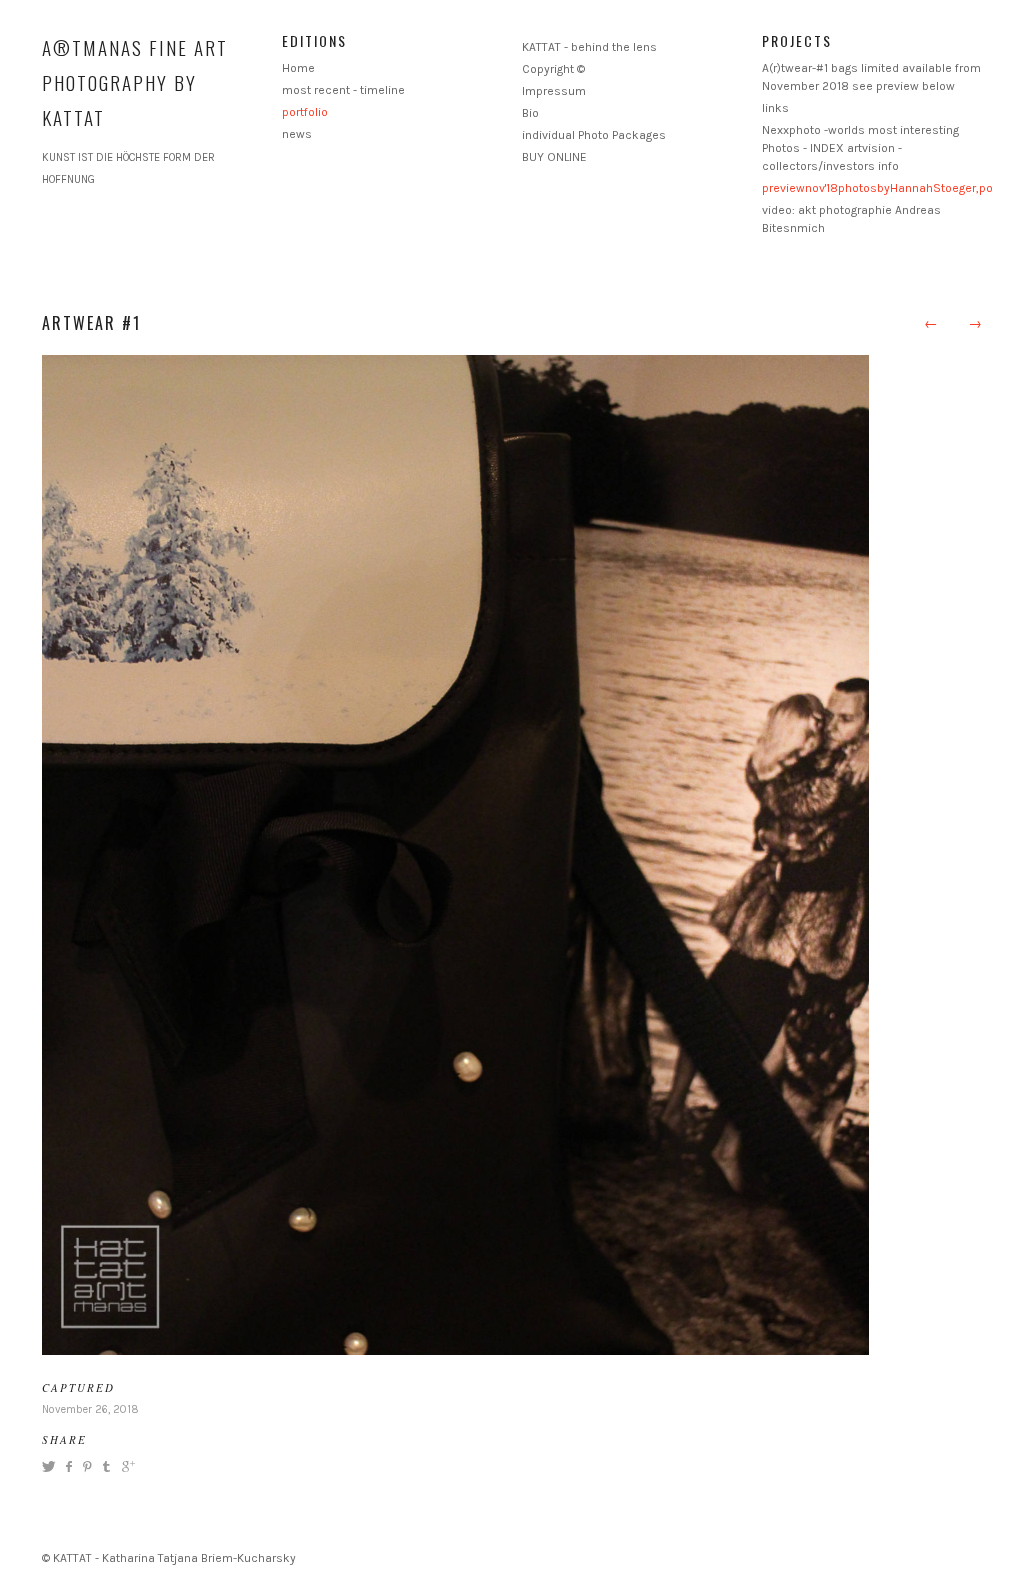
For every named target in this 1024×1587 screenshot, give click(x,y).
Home (298, 68)
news (297, 134)
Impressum (554, 91)
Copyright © (553, 69)
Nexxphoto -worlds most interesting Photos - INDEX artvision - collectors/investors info (860, 148)
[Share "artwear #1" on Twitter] (51, 1466)
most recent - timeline (343, 90)
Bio (530, 113)
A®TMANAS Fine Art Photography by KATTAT (135, 82)
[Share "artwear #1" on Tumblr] (106, 1466)
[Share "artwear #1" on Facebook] (68, 1466)
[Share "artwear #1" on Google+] (126, 1466)
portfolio (305, 112)
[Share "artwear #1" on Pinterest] (86, 1466)
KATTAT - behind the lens (589, 47)
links (775, 108)
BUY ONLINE (554, 157)
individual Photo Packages (594, 135)
